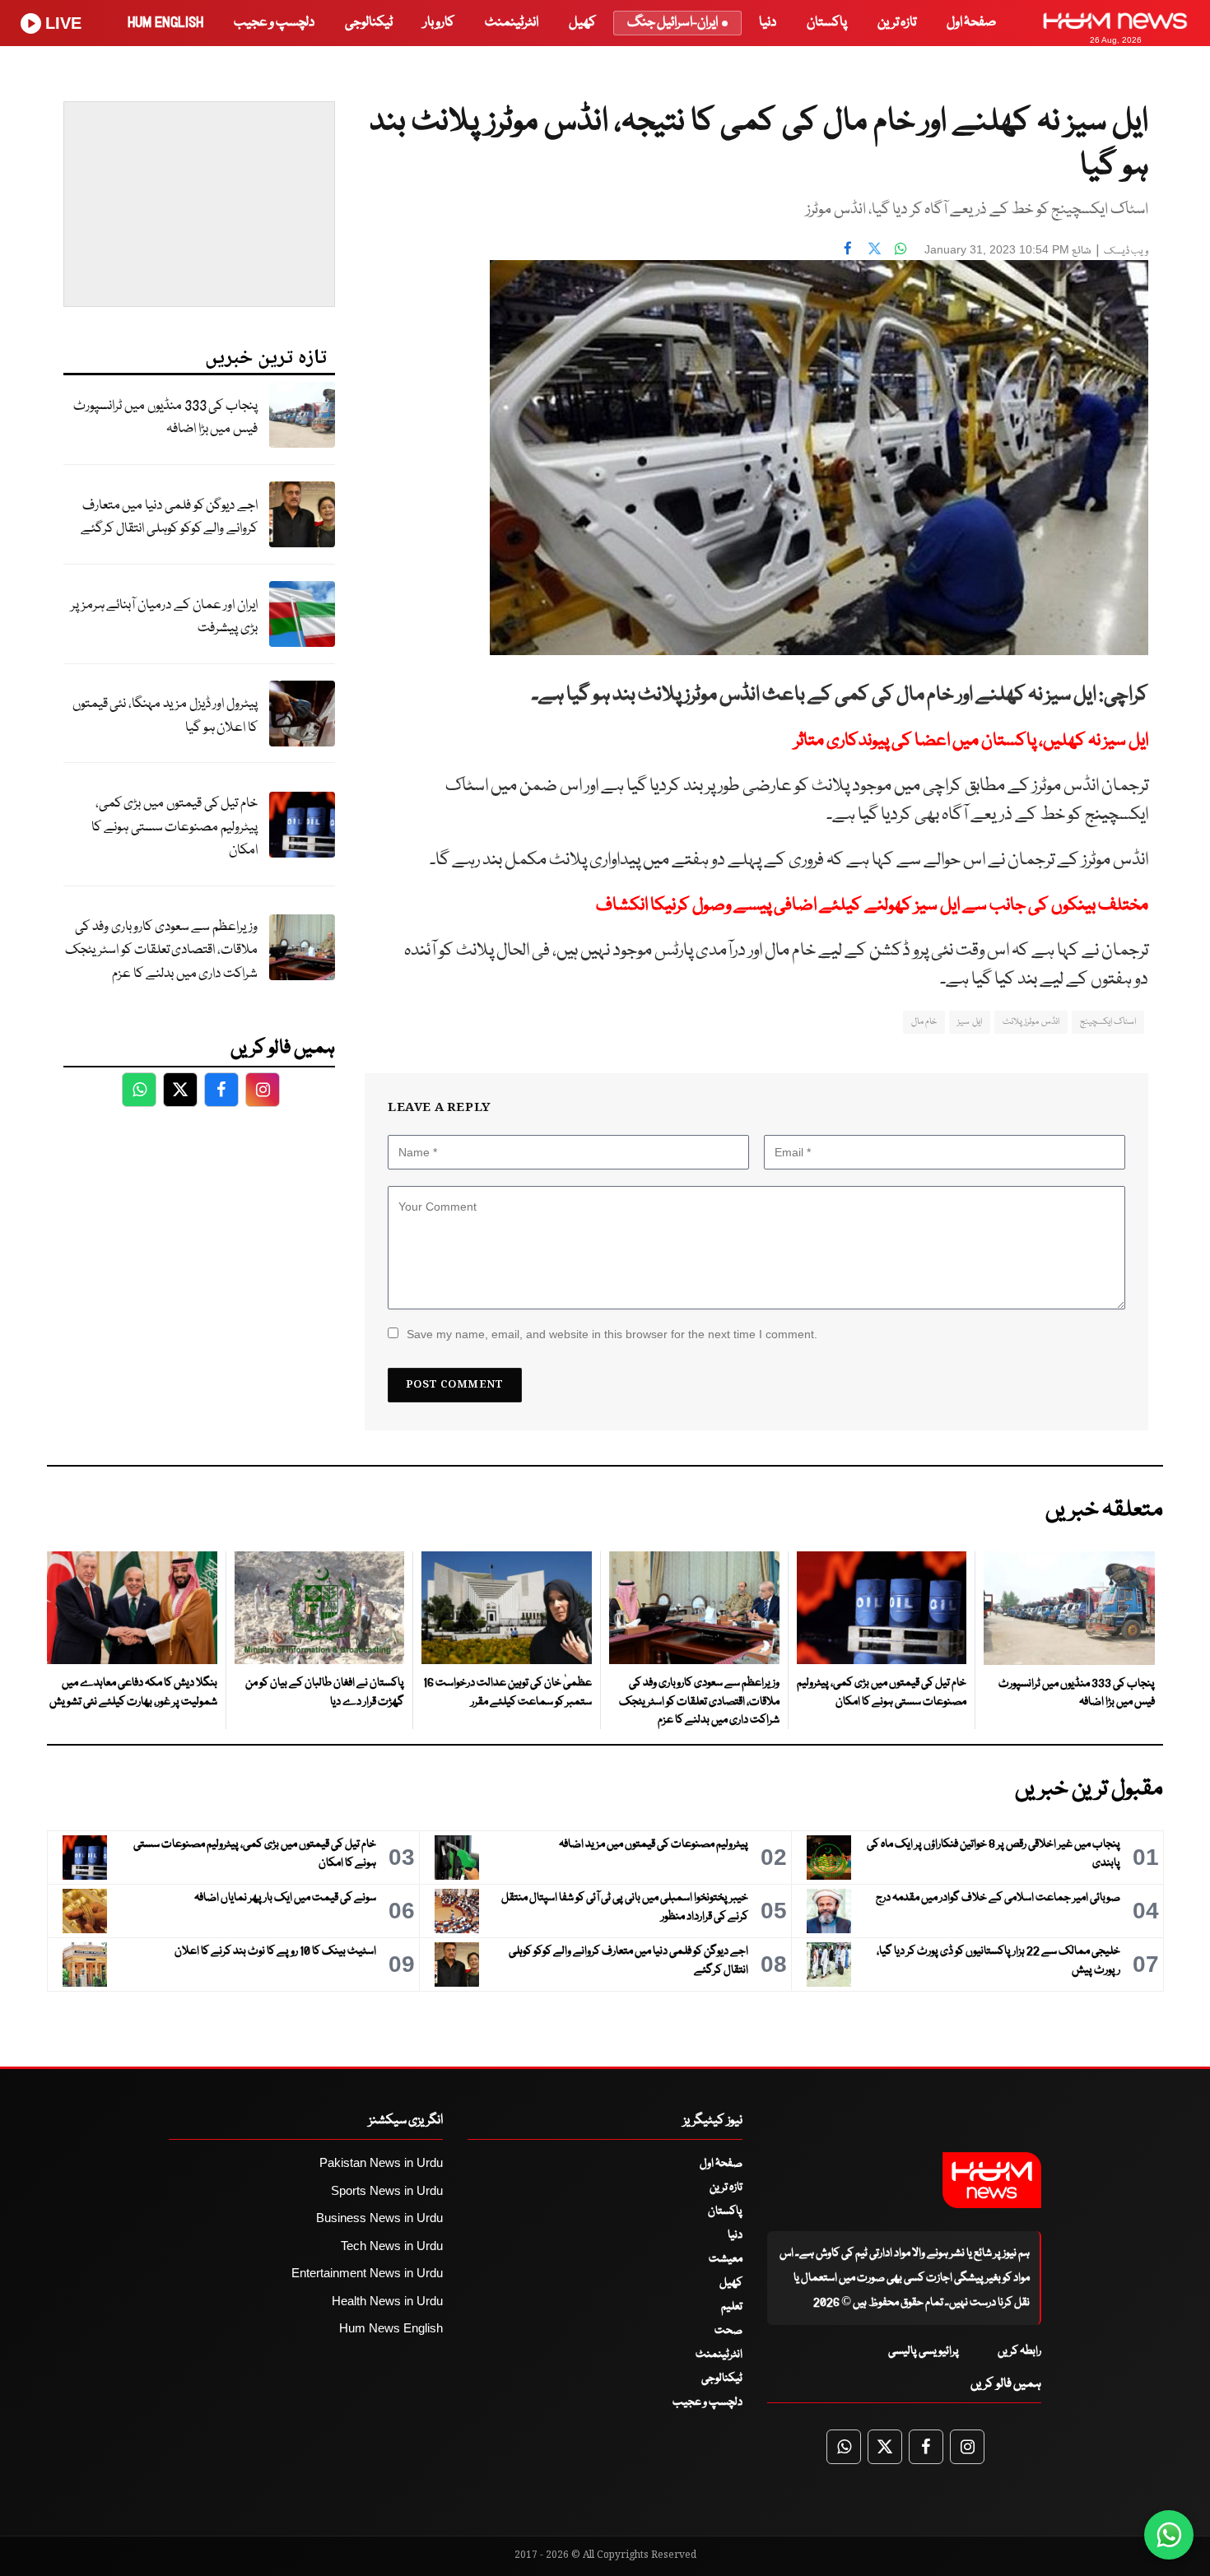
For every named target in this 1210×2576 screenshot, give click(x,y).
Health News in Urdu (387, 2301)
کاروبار (439, 23)
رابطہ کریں (1019, 2351)
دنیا (768, 23)
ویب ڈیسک (1126, 251)
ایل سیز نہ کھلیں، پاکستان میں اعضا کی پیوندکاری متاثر (971, 741)
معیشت (726, 2259)
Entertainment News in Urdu (367, 2273)
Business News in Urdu (379, 2218)
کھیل (582, 23)
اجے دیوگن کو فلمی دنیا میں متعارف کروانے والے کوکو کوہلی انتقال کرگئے (169, 518)
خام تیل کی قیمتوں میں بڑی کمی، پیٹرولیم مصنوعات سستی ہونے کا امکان (175, 827)
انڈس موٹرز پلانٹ (1031, 1022)
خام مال (924, 1022)
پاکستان (827, 23)
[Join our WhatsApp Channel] (1169, 2535)
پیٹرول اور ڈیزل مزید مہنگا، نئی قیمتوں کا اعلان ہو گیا (165, 716)
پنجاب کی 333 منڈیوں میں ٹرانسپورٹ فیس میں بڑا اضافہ (165, 418)
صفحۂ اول (971, 23)
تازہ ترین (897, 23)
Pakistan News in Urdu (381, 2162)
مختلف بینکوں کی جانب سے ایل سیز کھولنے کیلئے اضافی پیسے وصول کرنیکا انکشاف (872, 906)
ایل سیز (969, 1022)
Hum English (165, 23)
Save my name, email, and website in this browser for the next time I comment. (612, 1334)
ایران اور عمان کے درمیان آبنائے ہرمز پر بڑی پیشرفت (164, 617)
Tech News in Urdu (392, 2246)
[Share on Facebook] (848, 248)
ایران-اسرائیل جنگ (672, 23)
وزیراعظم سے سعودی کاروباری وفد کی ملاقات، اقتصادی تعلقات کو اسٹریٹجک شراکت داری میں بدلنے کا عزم (161, 951)
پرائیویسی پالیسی (924, 2351)
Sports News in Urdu (387, 2190)
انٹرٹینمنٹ (512, 23)
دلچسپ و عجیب (274, 23)
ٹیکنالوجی (369, 23)
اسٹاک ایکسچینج (1108, 1022)
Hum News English (391, 2328)
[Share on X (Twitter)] (874, 248)
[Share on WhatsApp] (901, 248)
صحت (728, 2331)
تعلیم (732, 2307)
